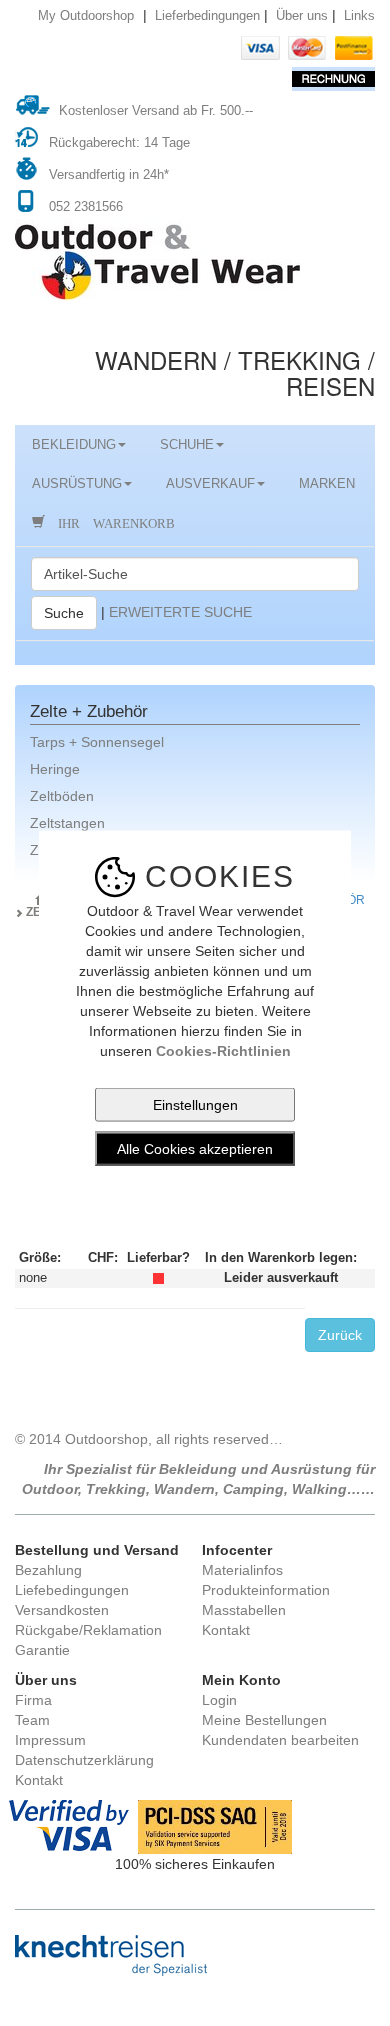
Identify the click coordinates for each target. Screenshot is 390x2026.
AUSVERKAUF (210, 484)
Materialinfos (242, 1570)
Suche (64, 613)
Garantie (42, 1650)
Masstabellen (244, 1610)
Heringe (55, 769)
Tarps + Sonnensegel (97, 742)
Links (359, 16)
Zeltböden (62, 796)
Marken (327, 484)
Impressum (50, 1740)
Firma (33, 1700)
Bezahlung (48, 1570)
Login (219, 1700)
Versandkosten (62, 1610)
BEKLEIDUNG (74, 445)
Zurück (340, 1335)
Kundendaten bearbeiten (280, 1740)
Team (32, 1720)
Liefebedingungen (72, 1590)
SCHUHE (187, 445)
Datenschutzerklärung (84, 1760)
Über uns (302, 16)
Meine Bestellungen (264, 1720)
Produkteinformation (266, 1590)
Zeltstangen (67, 823)
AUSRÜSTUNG (77, 484)
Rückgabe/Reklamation (88, 1630)
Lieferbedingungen (207, 16)
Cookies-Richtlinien (223, 1050)
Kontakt (226, 1630)
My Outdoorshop (86, 16)
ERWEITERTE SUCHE (180, 611)
